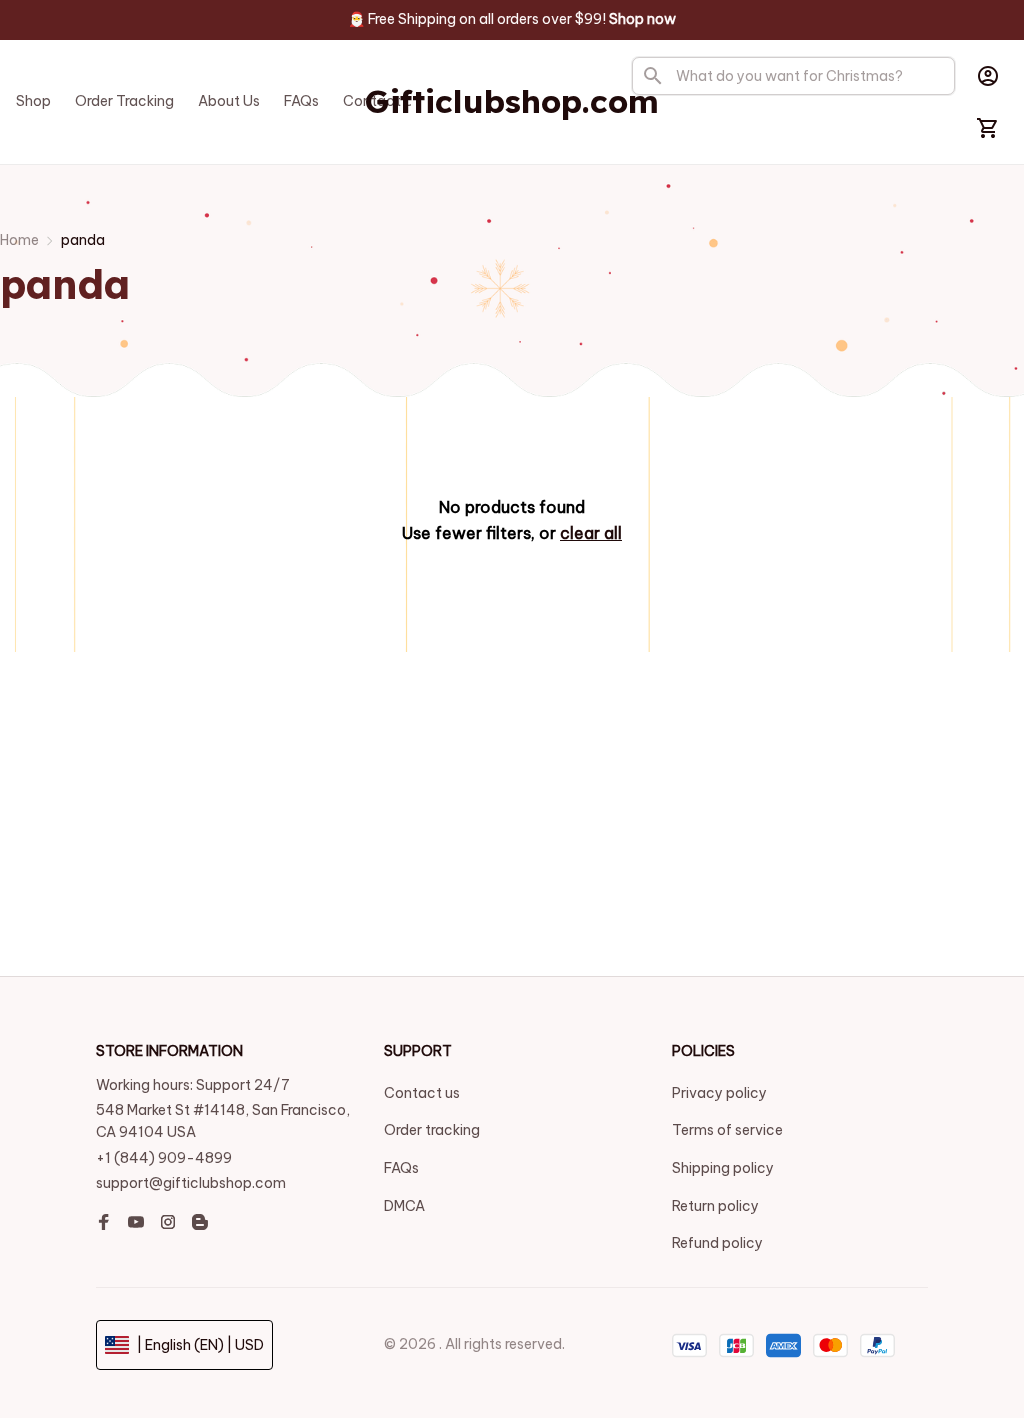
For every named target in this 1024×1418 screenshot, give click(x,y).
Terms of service (727, 1130)
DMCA (404, 1206)
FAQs (401, 1168)
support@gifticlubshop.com (191, 1183)
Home (19, 240)
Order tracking (432, 1130)
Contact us (422, 1093)
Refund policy (717, 1243)
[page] (642, 20)
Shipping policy (723, 1168)
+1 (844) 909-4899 (164, 1158)
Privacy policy (719, 1093)
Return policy (715, 1206)
